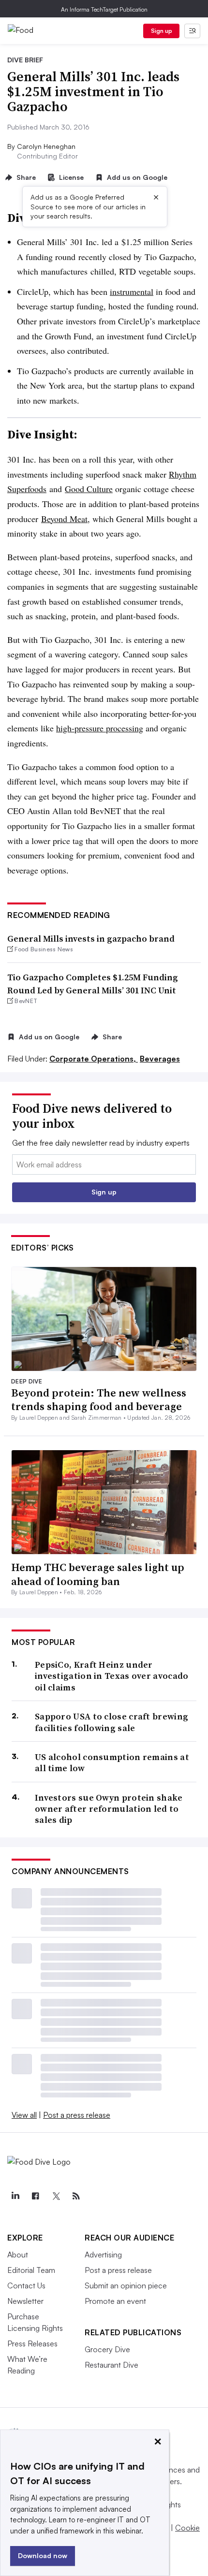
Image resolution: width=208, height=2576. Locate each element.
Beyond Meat (64, 519)
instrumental (132, 291)
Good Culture (89, 489)
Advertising (103, 2255)
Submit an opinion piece (126, 2285)
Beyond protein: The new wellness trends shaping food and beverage (99, 1400)
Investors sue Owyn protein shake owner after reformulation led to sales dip (109, 1809)
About (18, 2255)
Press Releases (32, 2343)
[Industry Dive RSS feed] (76, 2196)
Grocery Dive (107, 2349)
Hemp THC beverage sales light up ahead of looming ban (98, 1574)
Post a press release (77, 2115)
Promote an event (115, 2301)
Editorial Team (31, 2270)
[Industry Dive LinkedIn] (15, 2196)
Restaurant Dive (111, 2365)
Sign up (162, 31)
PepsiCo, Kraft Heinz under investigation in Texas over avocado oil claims (112, 1676)
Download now (43, 2555)
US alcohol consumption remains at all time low (112, 1763)
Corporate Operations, (94, 1059)
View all (24, 2115)
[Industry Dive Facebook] (35, 2196)
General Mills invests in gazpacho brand (91, 939)
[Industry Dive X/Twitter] (56, 2196)
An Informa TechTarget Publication (104, 9)
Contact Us (26, 2285)
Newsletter (25, 2301)
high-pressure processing (100, 728)
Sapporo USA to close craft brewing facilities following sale (111, 1722)
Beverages (160, 1059)
